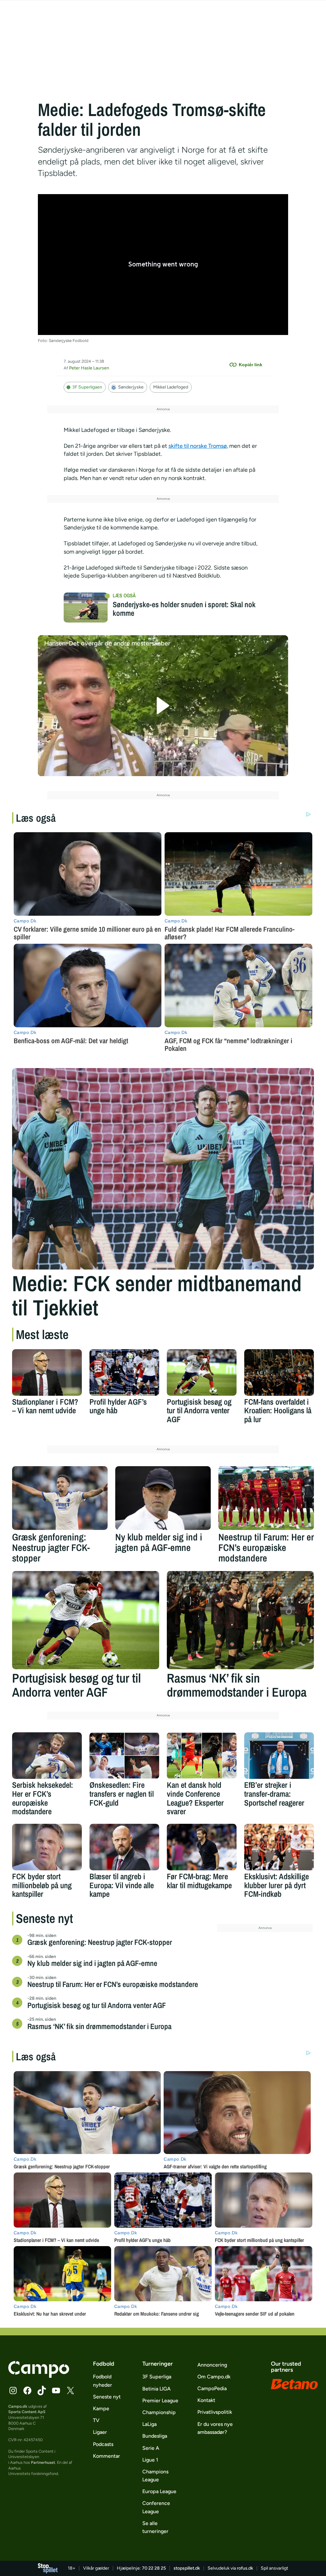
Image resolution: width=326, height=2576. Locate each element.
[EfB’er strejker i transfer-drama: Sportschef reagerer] (279, 1756)
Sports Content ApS (27, 2412)
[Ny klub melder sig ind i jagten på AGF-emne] (163, 1498)
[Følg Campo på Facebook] (27, 2390)
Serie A (151, 2448)
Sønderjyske (131, 387)
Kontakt (206, 2400)
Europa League (159, 2491)
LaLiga (149, 2424)
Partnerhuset (43, 2462)
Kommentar (106, 2456)
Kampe (101, 2409)
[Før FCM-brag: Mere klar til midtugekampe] (202, 1847)
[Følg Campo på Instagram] (13, 2390)
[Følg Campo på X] (70, 2390)
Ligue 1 (150, 2460)
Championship (159, 2412)
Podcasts (103, 2444)
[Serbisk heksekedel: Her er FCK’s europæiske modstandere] (47, 1756)
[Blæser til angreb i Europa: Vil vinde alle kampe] (124, 1847)
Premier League (160, 2401)
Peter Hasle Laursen (89, 368)
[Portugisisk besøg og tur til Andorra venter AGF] (202, 1372)
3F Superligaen (87, 387)
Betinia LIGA (156, 2389)
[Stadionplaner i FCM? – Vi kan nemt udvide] (47, 1372)
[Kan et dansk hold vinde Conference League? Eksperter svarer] (202, 1756)
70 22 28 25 (154, 2568)
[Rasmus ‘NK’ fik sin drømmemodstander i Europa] (240, 1620)
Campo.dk (18, 2406)
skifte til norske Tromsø (198, 446)
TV (96, 2420)
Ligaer (100, 2432)
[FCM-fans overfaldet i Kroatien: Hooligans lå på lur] (279, 1372)
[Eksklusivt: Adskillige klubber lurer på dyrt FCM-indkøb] (279, 1847)
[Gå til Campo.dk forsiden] (39, 2376)
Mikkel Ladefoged (171, 387)
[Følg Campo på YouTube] (56, 2390)
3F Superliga (157, 2377)
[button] (163, 706)
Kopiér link (251, 365)
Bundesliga (155, 2436)
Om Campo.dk (214, 2377)
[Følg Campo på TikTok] (42, 2390)
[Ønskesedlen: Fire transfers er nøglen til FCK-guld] (124, 1756)
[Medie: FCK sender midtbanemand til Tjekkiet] (163, 1169)
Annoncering (212, 2365)
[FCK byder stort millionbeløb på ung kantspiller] (47, 1847)
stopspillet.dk (187, 2568)
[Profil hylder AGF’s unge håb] (124, 1372)
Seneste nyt (107, 2397)
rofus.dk (245, 2568)
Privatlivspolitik (215, 2412)
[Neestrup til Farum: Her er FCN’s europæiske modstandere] (266, 1498)
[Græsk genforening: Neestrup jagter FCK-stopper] (60, 1498)
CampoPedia (212, 2388)
